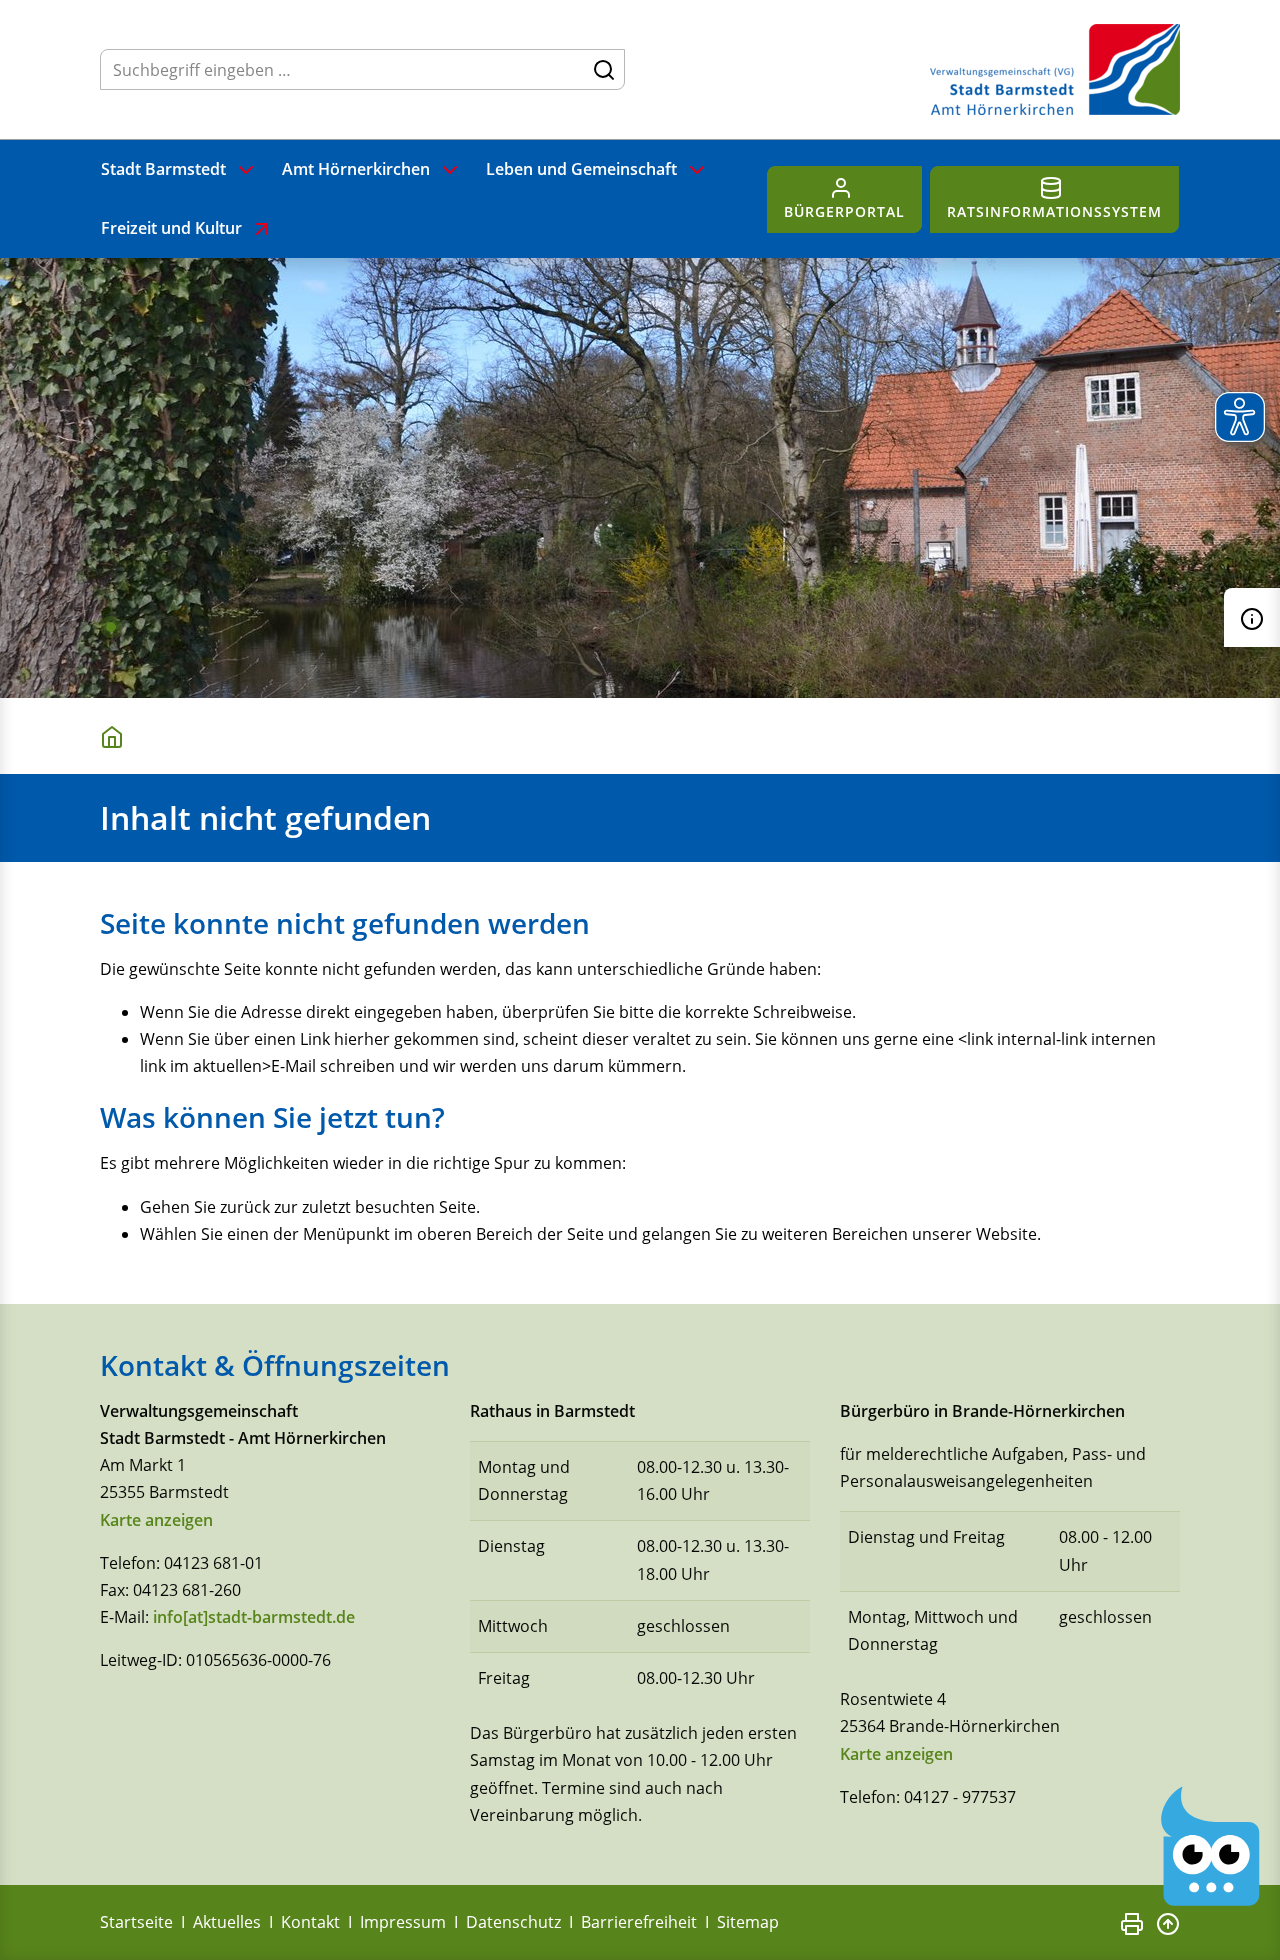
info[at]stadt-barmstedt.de (254, 1617)
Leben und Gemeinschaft (581, 169)
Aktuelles (227, 1922)
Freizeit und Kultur (171, 228)
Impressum (403, 1922)
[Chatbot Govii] (1211, 1846)
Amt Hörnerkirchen (356, 169)
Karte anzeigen (156, 1520)
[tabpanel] (640, 478)
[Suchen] (604, 69)
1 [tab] (111, 627)
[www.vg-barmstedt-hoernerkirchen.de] (116, 735)
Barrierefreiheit (639, 1922)
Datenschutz (513, 1922)
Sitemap (748, 1922)
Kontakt (310, 1922)
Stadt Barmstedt (163, 169)
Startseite (136, 1922)
